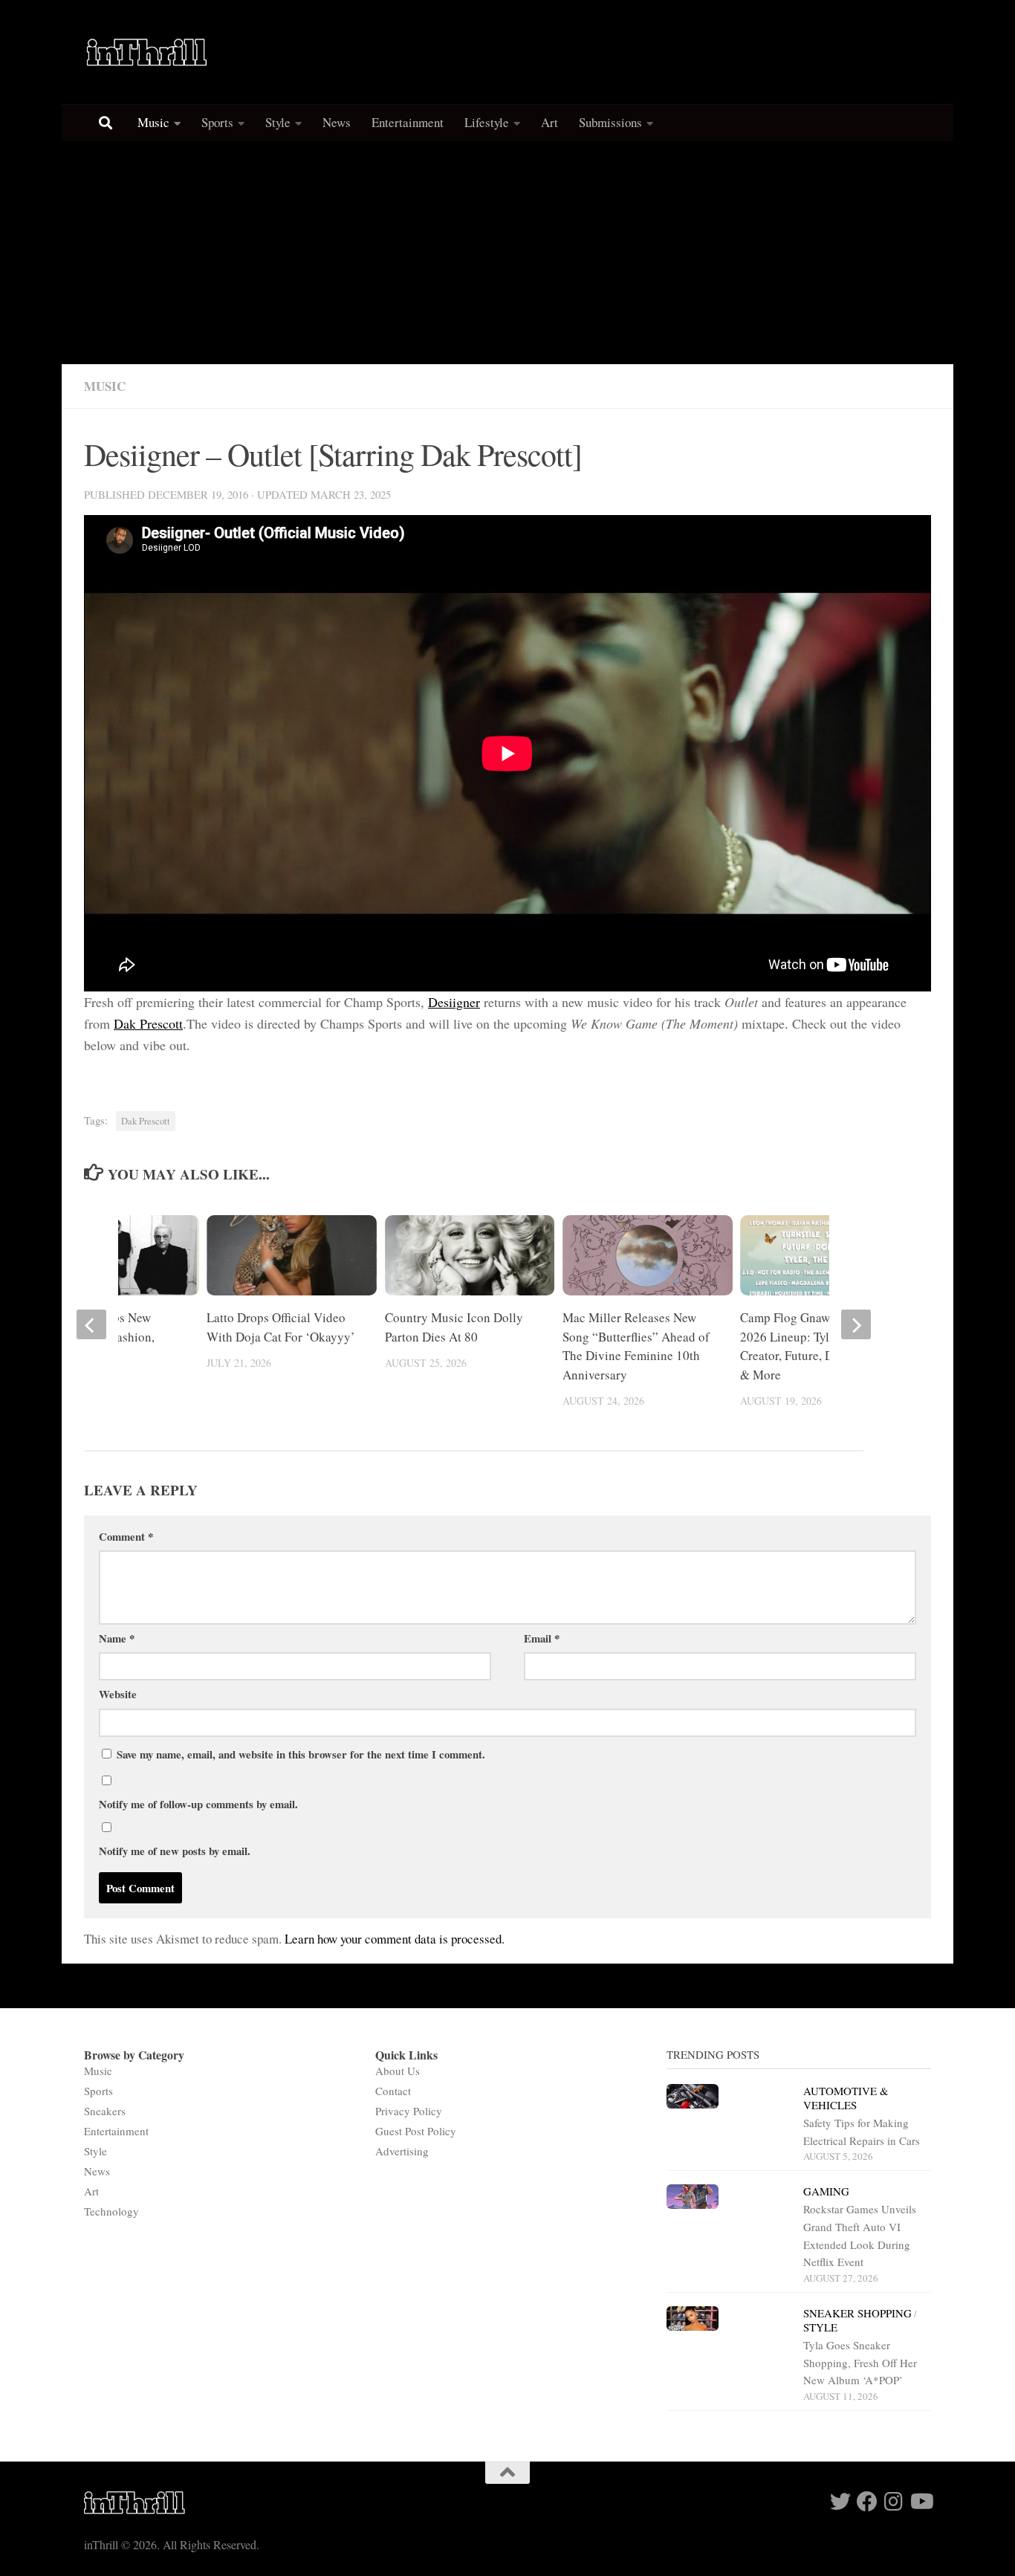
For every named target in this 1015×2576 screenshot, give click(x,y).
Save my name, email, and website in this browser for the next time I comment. (301, 1754)
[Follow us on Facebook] (867, 2502)
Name (117, 1638)
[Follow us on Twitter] (840, 2502)
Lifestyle (487, 122)
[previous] (91, 1324)
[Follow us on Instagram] (894, 2502)
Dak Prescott (148, 1023)
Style (278, 122)
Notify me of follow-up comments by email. (198, 1804)
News (337, 122)
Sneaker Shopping (857, 2313)
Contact (393, 2091)
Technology (111, 2211)
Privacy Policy (409, 2111)
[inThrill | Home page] (147, 52)
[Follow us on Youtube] (921, 2502)
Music (153, 122)
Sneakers (105, 2111)
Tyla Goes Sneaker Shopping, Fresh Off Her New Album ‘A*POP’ (860, 2362)
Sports (217, 122)
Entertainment (408, 122)
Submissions (610, 122)
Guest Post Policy (416, 2131)
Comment (126, 1536)
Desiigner (454, 1002)
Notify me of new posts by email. (175, 1851)
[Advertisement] (507, 253)
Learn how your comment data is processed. (395, 1939)
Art (549, 122)
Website (118, 1694)
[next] (856, 1324)
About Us (398, 2071)
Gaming (826, 2191)
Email (542, 1638)
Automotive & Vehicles (846, 2098)
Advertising (402, 2151)
